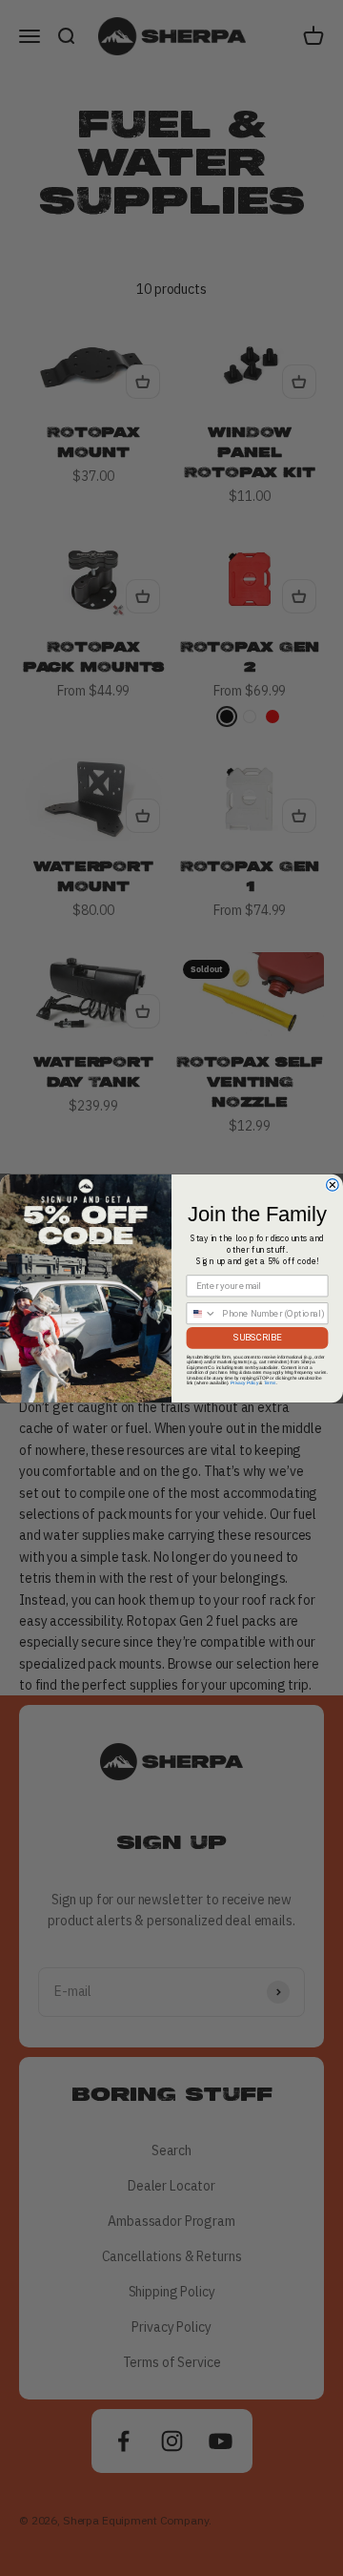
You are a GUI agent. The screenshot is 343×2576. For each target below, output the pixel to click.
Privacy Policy (244, 1382)
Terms (270, 1382)
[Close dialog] (333, 1184)
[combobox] (202, 1313)
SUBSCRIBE (257, 1337)
